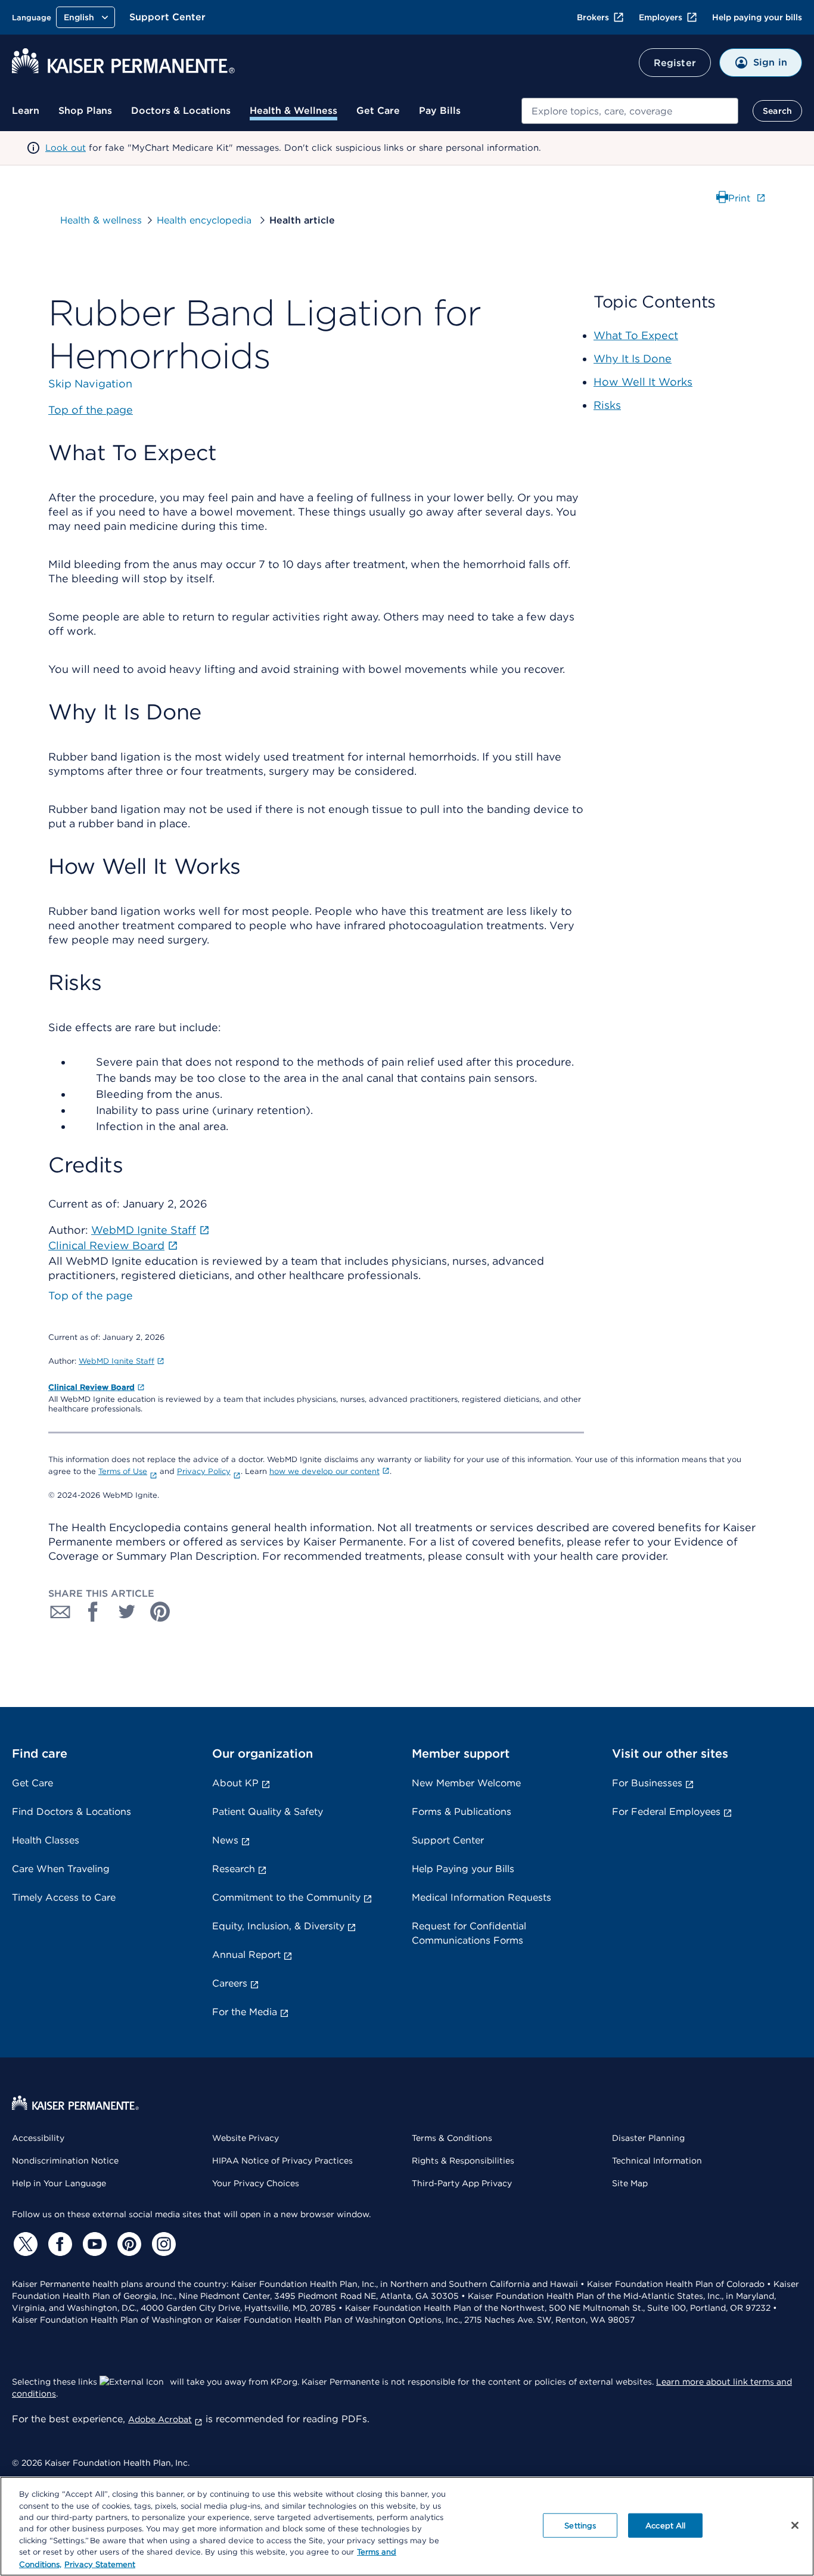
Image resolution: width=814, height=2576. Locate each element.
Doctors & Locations (181, 111)
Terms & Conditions (452, 2138)
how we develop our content (324, 1471)
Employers (661, 17)
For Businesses (647, 1783)
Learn (26, 111)
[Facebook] (58, 2244)
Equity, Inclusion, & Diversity (278, 1926)
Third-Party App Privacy (462, 2183)
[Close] (795, 2525)
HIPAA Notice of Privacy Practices (282, 2161)
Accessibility (38, 2138)
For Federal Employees (666, 1812)
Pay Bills (440, 111)
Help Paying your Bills (463, 1869)
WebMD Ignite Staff (116, 1361)
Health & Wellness (293, 111)
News (225, 1840)
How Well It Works (643, 382)
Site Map (630, 2183)
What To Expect (636, 335)
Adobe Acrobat (160, 2419)
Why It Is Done (633, 359)
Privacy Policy (204, 1471)
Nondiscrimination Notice (65, 2161)
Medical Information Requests (481, 1897)
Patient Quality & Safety (268, 1812)
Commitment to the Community (286, 1897)
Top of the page (91, 1295)
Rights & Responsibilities (463, 2161)
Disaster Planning (648, 2138)
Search (777, 111)
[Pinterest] (128, 2244)
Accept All (665, 2525)
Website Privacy (246, 2138)
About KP (235, 1783)
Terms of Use (123, 1471)
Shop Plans (85, 111)
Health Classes (46, 1840)
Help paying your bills (757, 17)
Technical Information (657, 2161)
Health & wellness (101, 220)
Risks (607, 405)
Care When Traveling (61, 1869)
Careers (230, 1983)
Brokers (593, 17)
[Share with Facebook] (94, 1612)
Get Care (378, 111)
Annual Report (246, 1955)
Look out (66, 148)
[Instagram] (162, 2244)
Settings (580, 2525)
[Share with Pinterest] (160, 1612)
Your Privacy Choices (256, 2183)
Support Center (167, 17)
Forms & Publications (462, 1812)
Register (675, 63)
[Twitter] (24, 2244)
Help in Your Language (59, 2183)
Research (234, 1869)
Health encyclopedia (206, 220)
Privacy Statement (100, 2564)
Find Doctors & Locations (72, 1812)
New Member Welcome (466, 1783)
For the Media (245, 2012)
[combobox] (630, 111)
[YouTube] (93, 2244)
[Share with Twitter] (127, 1612)
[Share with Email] (60, 1612)
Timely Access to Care (64, 1897)
